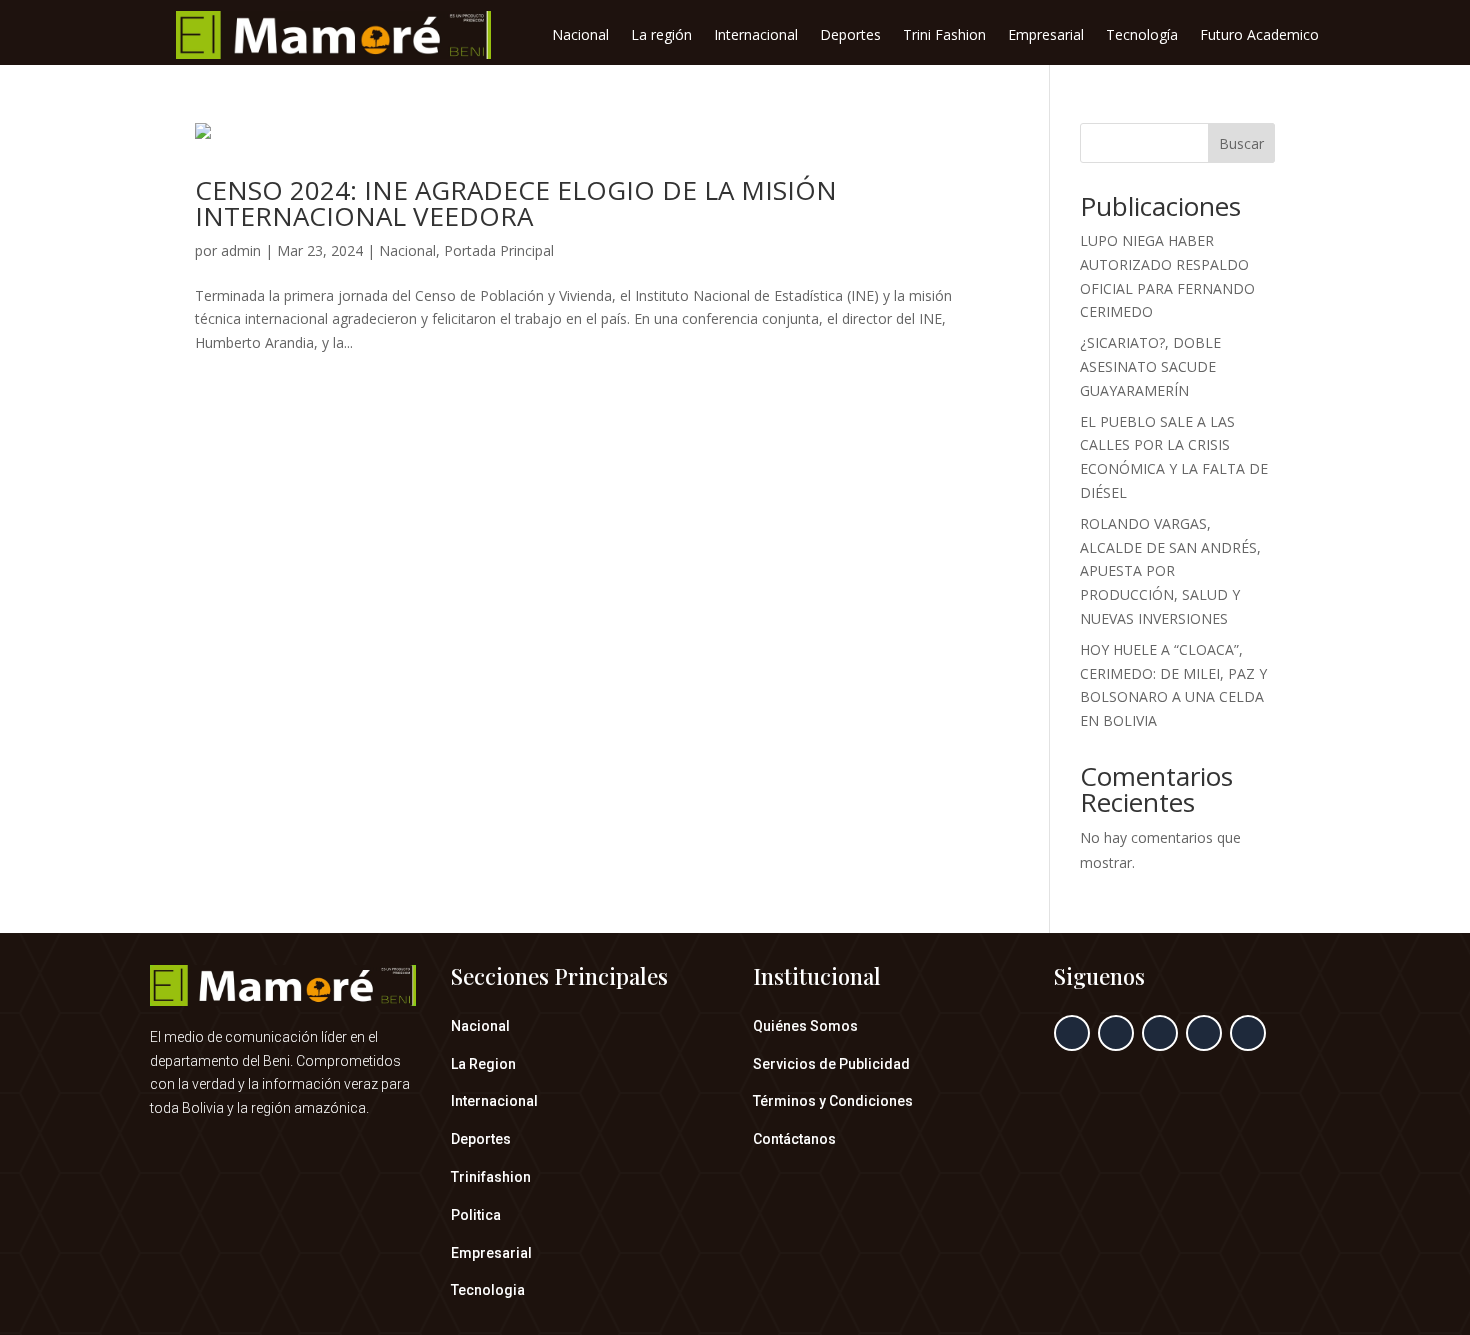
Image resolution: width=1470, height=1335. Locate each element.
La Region (483, 1064)
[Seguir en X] (1116, 1033)
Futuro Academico (1259, 36)
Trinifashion (491, 1177)
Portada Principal (499, 250)
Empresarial (1046, 36)
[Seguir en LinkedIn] (1204, 1033)
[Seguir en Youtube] (1248, 1033)
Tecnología (1142, 36)
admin (241, 250)
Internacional (756, 36)
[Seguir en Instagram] (1160, 1033)
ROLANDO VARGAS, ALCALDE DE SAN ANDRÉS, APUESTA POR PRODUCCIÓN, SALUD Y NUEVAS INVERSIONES (1170, 571)
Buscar (1241, 143)
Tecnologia (488, 1290)
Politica (476, 1215)
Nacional (580, 36)
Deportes (850, 36)
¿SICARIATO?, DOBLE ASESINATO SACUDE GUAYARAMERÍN (1150, 366)
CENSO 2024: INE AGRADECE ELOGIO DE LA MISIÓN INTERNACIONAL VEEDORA (516, 203)
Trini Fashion (944, 36)
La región (661, 36)
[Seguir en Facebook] (1072, 1033)
